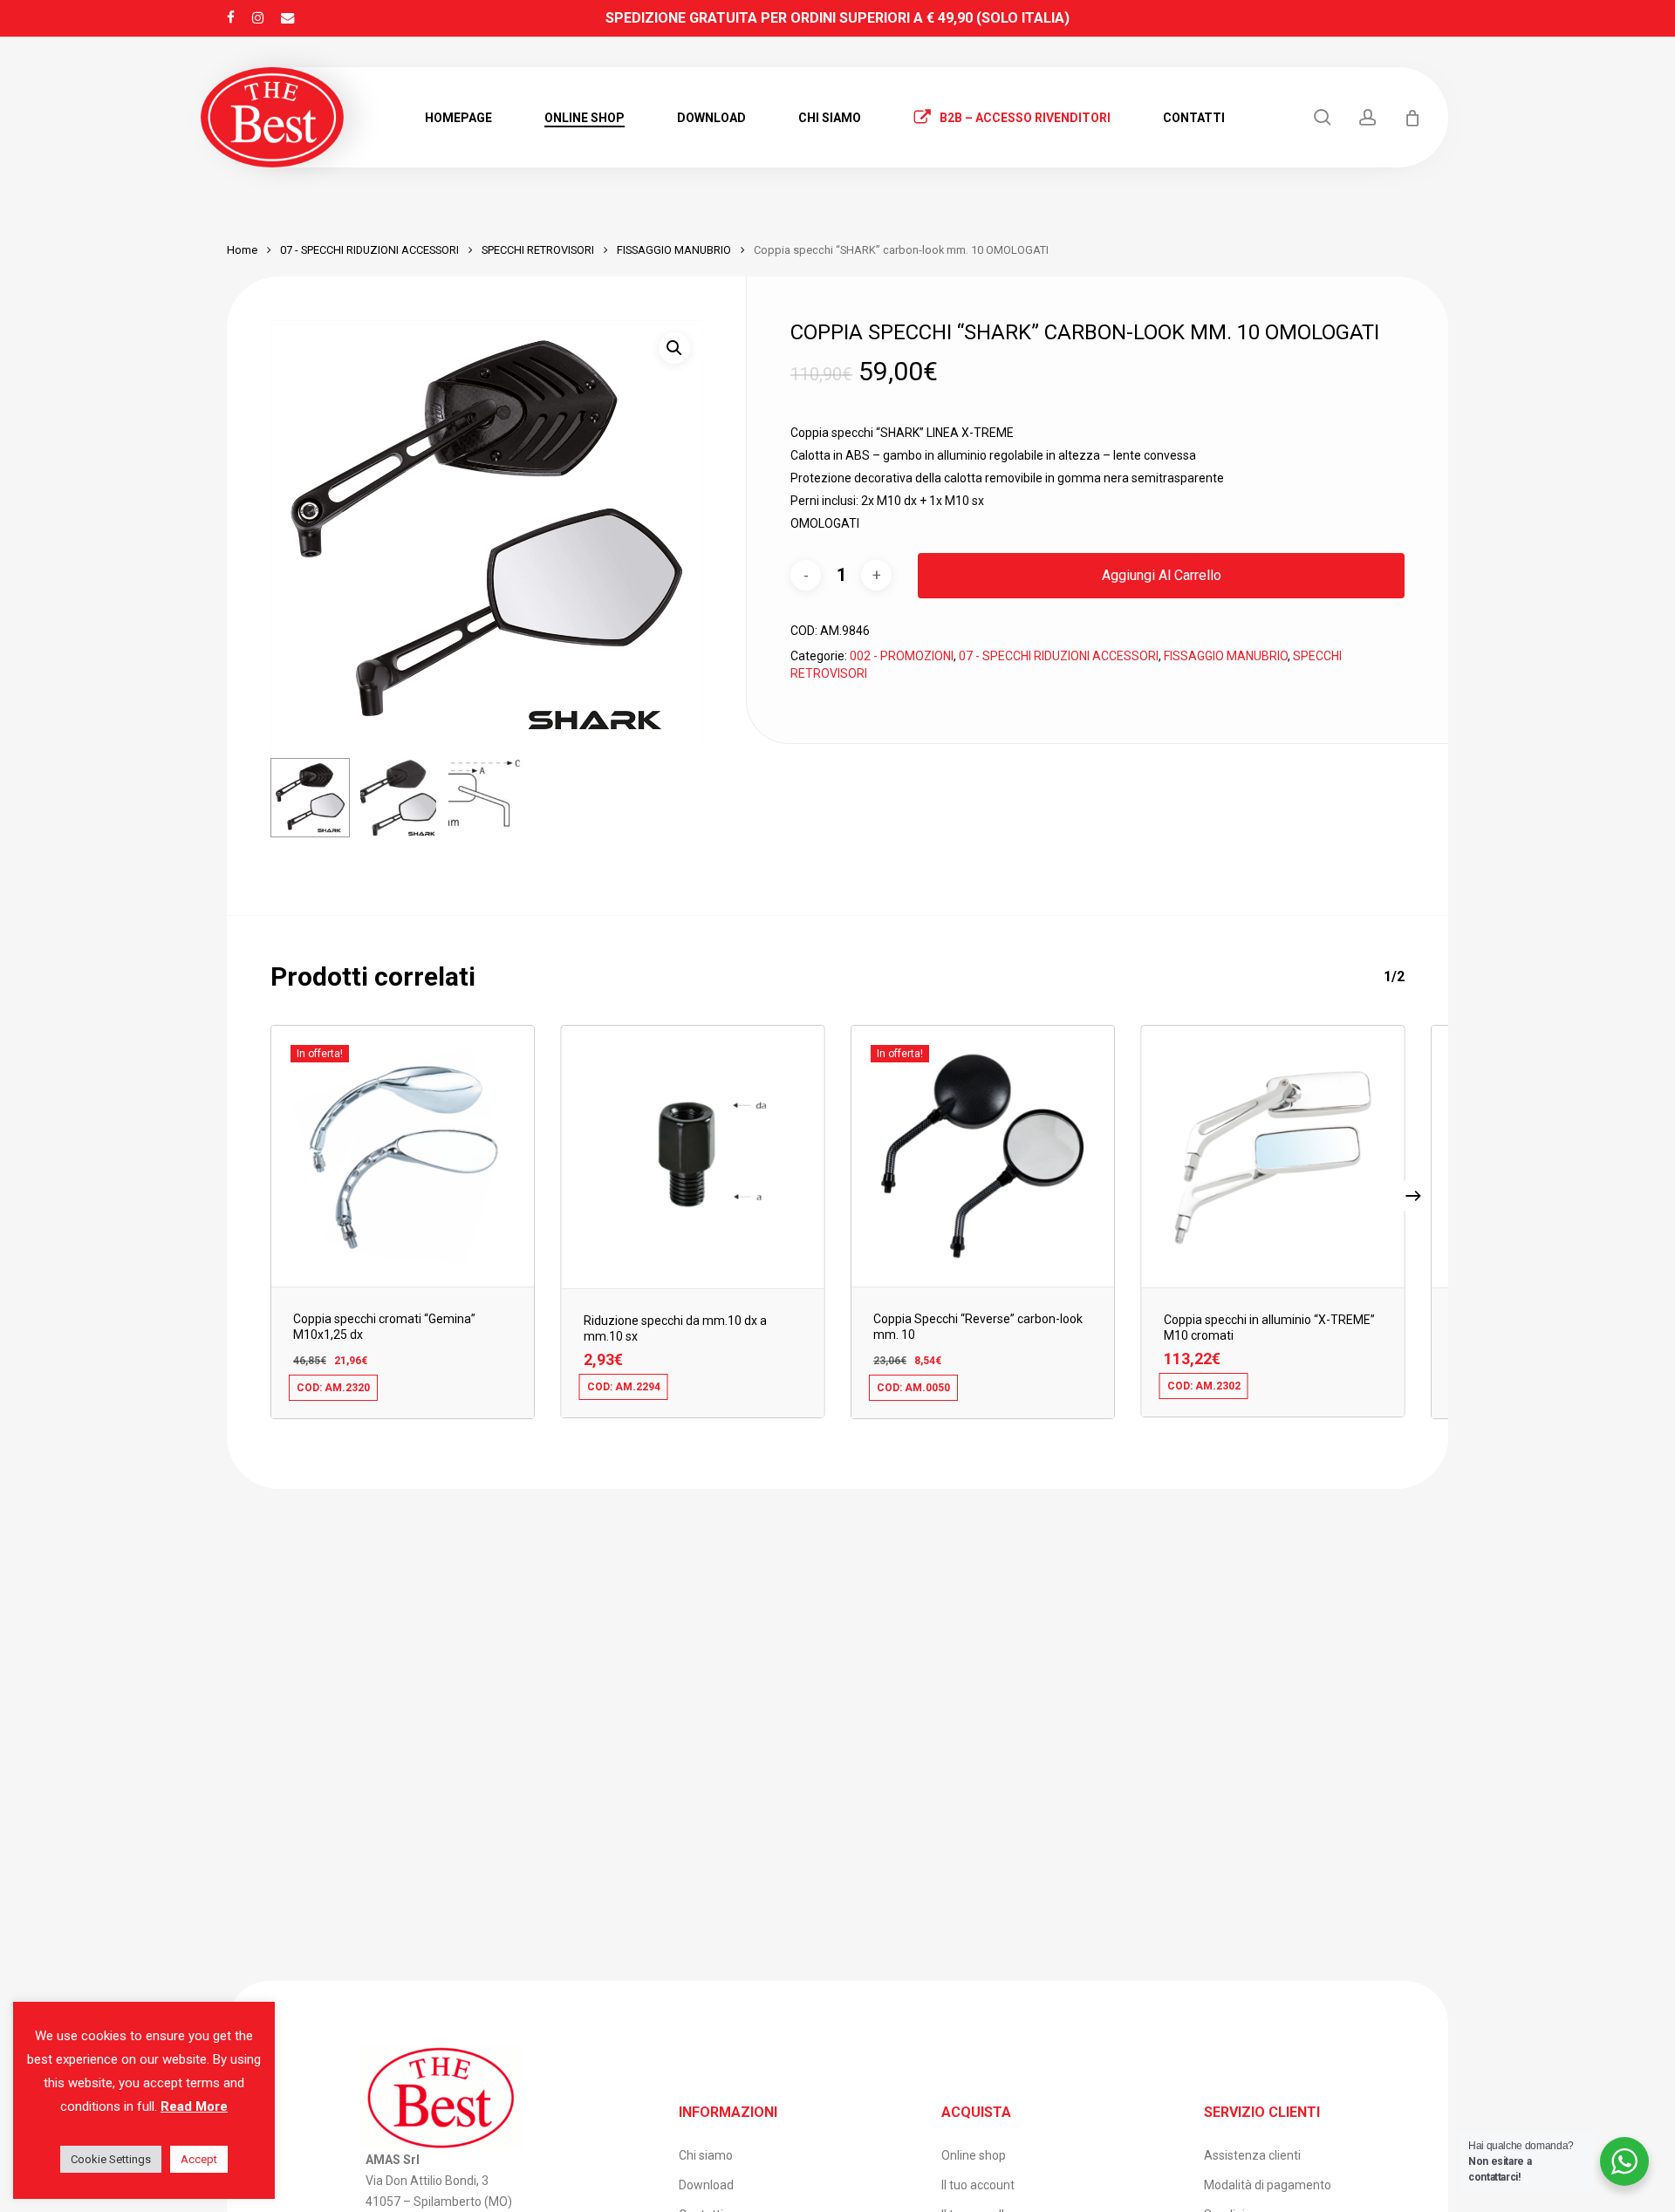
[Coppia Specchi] (983, 1156)
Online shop (974, 2155)
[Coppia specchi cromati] (403, 1156)
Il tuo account (978, 2185)
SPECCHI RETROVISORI (538, 250)
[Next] (1413, 1196)
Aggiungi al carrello (1162, 575)
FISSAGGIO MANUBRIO (674, 250)
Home (242, 250)
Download (706, 2185)
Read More (194, 2106)
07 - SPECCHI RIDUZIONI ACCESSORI (369, 250)
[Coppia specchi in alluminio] (1273, 1157)
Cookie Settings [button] (111, 2159)
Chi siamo (706, 2155)
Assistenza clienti (1252, 2155)
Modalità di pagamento (1268, 2185)
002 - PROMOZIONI (902, 656)
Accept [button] (199, 2159)
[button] (674, 348)
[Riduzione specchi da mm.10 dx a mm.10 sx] (693, 1157)
